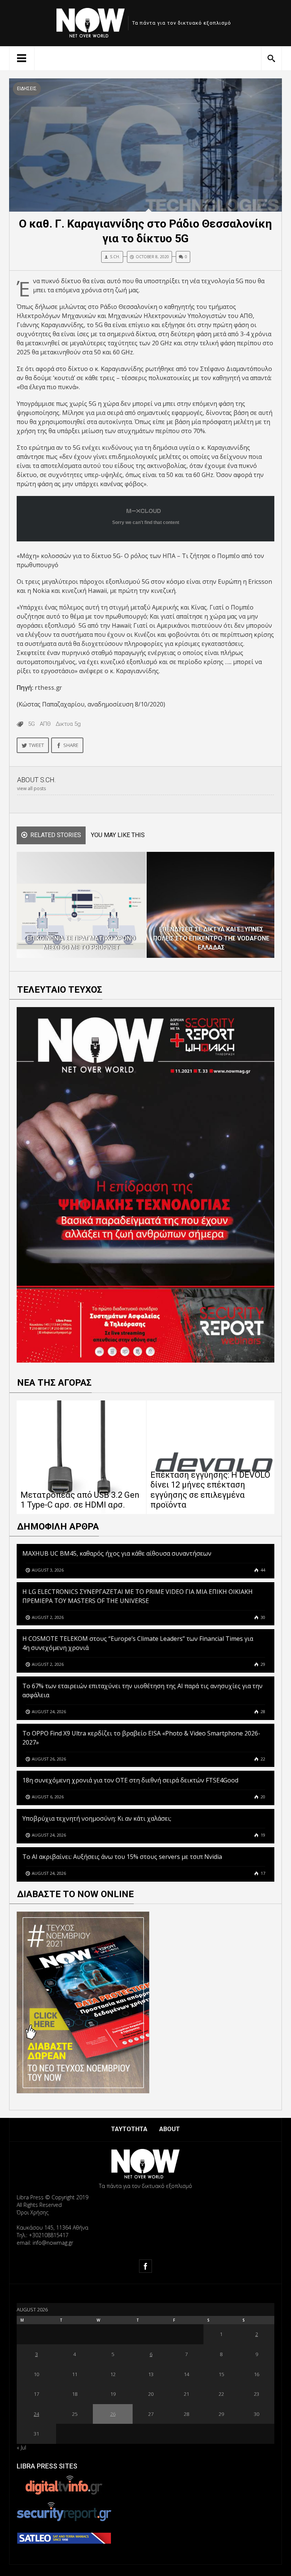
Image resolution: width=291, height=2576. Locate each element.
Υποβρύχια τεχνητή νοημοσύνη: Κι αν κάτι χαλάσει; (97, 1818)
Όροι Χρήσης (33, 2212)
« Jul (21, 2447)
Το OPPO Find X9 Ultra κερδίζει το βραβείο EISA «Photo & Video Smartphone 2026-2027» (141, 1738)
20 (262, 1797)
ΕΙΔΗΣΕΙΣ (27, 89)
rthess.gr (48, 688)
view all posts (31, 788)
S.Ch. (115, 257)
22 (262, 1759)
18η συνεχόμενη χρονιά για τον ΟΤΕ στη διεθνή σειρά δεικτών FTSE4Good (131, 1780)
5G (31, 724)
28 (262, 1711)
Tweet (36, 745)
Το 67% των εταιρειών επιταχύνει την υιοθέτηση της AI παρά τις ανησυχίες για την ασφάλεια (142, 1690)
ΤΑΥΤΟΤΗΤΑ (129, 2129)
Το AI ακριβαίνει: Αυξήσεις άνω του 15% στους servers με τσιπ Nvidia (122, 1857)
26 (113, 2414)
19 (262, 1835)
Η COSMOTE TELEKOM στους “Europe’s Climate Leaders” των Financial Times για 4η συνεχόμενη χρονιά (138, 1643)
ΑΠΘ (45, 724)
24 (36, 2414)
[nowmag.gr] (91, 21)
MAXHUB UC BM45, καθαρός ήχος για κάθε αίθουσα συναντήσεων (117, 1553)
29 (262, 1664)
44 (262, 1570)
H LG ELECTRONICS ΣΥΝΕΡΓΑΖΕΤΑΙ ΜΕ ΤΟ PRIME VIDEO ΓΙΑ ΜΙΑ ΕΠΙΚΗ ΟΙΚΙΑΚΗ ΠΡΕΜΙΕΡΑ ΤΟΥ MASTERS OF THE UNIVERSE (138, 1596)
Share (71, 745)
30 (262, 1617)
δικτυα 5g (68, 724)
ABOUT (170, 2129)
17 (262, 1873)
